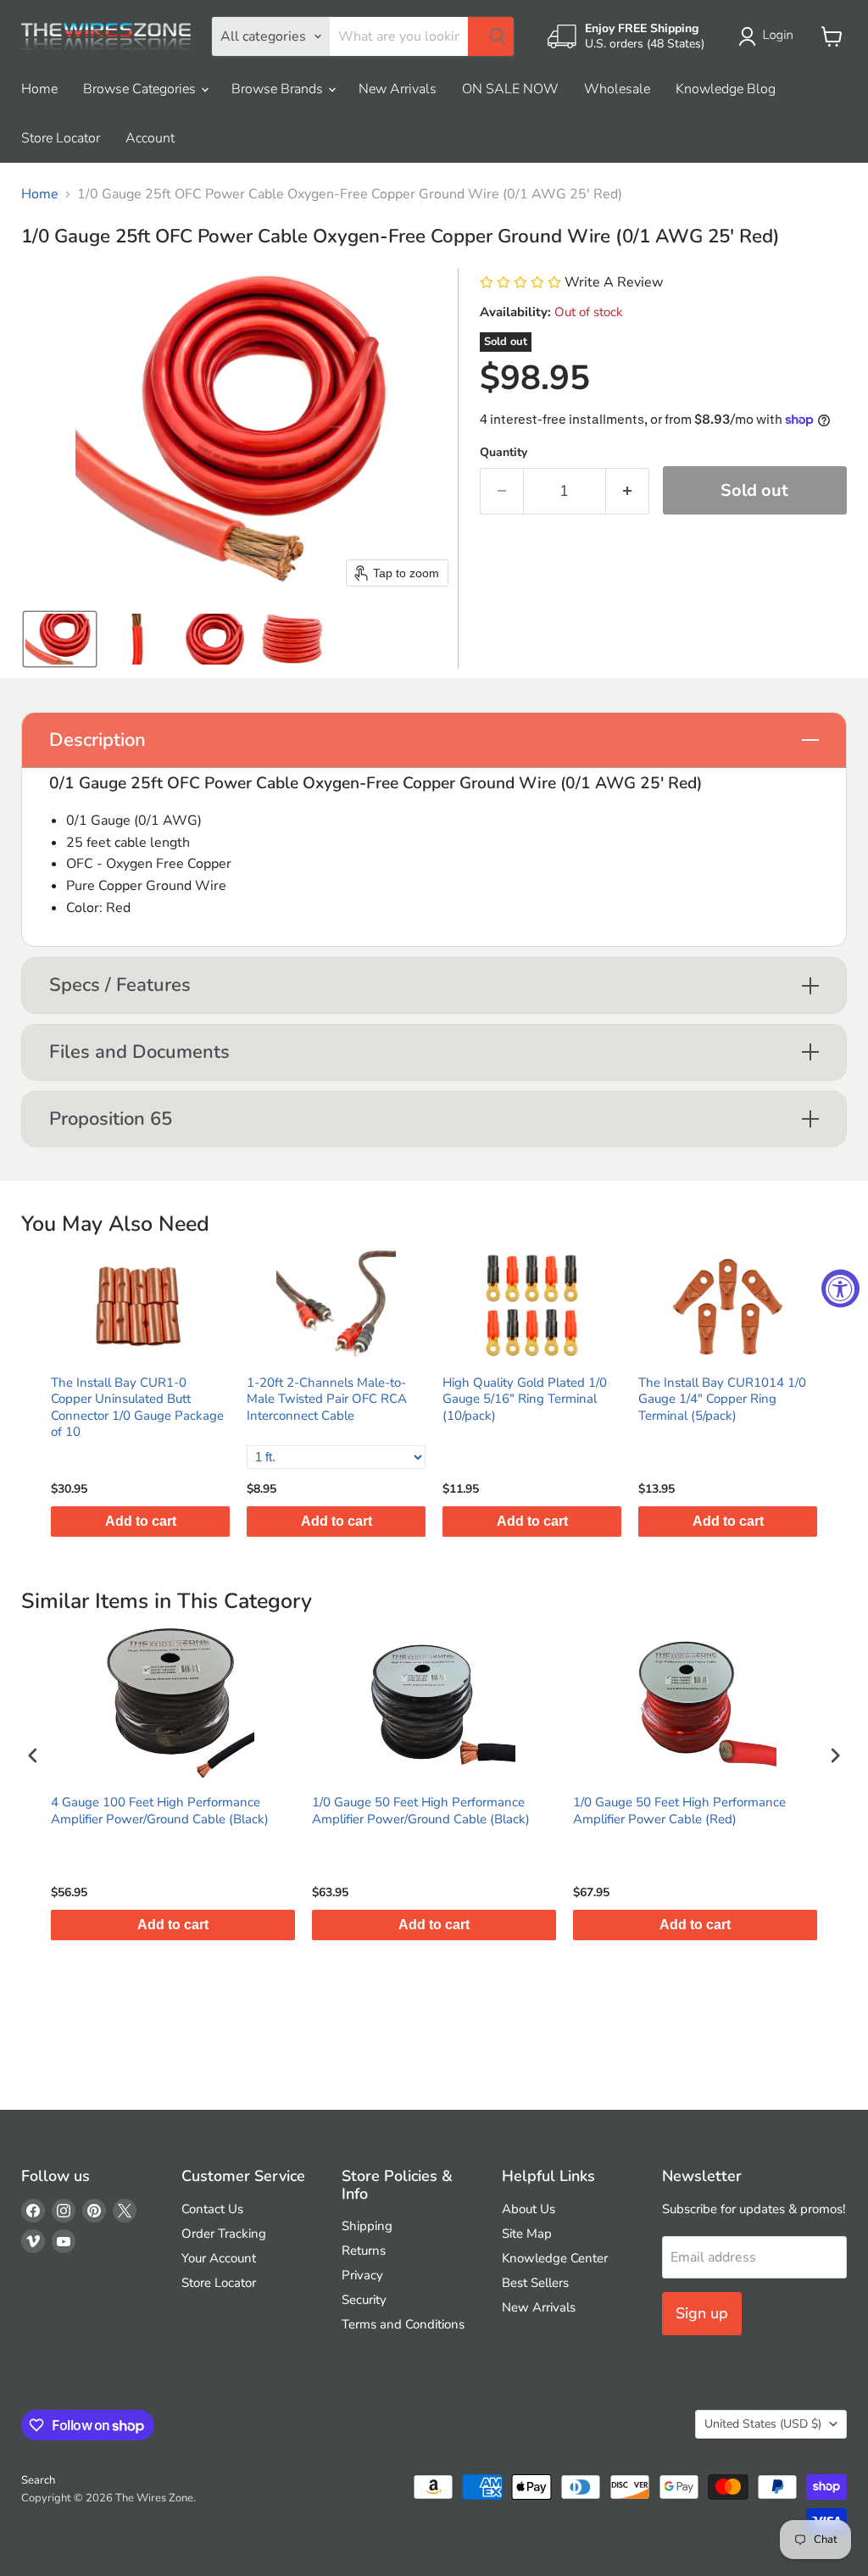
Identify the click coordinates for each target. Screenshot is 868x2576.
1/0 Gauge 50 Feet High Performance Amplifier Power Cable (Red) (679, 1811)
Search (38, 2480)
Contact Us (212, 2209)
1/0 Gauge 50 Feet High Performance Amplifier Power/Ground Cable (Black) (421, 1811)
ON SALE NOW (510, 89)
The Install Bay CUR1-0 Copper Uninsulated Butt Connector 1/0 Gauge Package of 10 (137, 1408)
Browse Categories (141, 89)
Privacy (362, 2275)
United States (763, 2424)
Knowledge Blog (726, 89)
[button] (769, 36)
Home (39, 89)
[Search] (491, 36)
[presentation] (33, 1756)
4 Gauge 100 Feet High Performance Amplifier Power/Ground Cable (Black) (160, 1811)
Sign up (702, 2313)
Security (364, 2300)
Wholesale (617, 89)
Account (150, 138)
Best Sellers (535, 2283)
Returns (364, 2251)
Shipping (367, 2226)
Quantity (504, 453)
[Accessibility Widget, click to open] (840, 1288)
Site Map (527, 2234)
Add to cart (141, 1521)
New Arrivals (398, 89)
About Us (529, 2209)
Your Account (219, 2258)
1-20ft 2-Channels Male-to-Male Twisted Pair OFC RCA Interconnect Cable (327, 1399)
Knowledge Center (555, 2258)
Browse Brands (279, 89)
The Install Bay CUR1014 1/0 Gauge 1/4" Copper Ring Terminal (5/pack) (722, 1399)
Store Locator (61, 138)
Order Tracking (224, 2234)
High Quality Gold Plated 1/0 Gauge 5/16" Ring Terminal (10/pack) (525, 1399)
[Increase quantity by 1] (628, 491)
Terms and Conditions (403, 2324)
